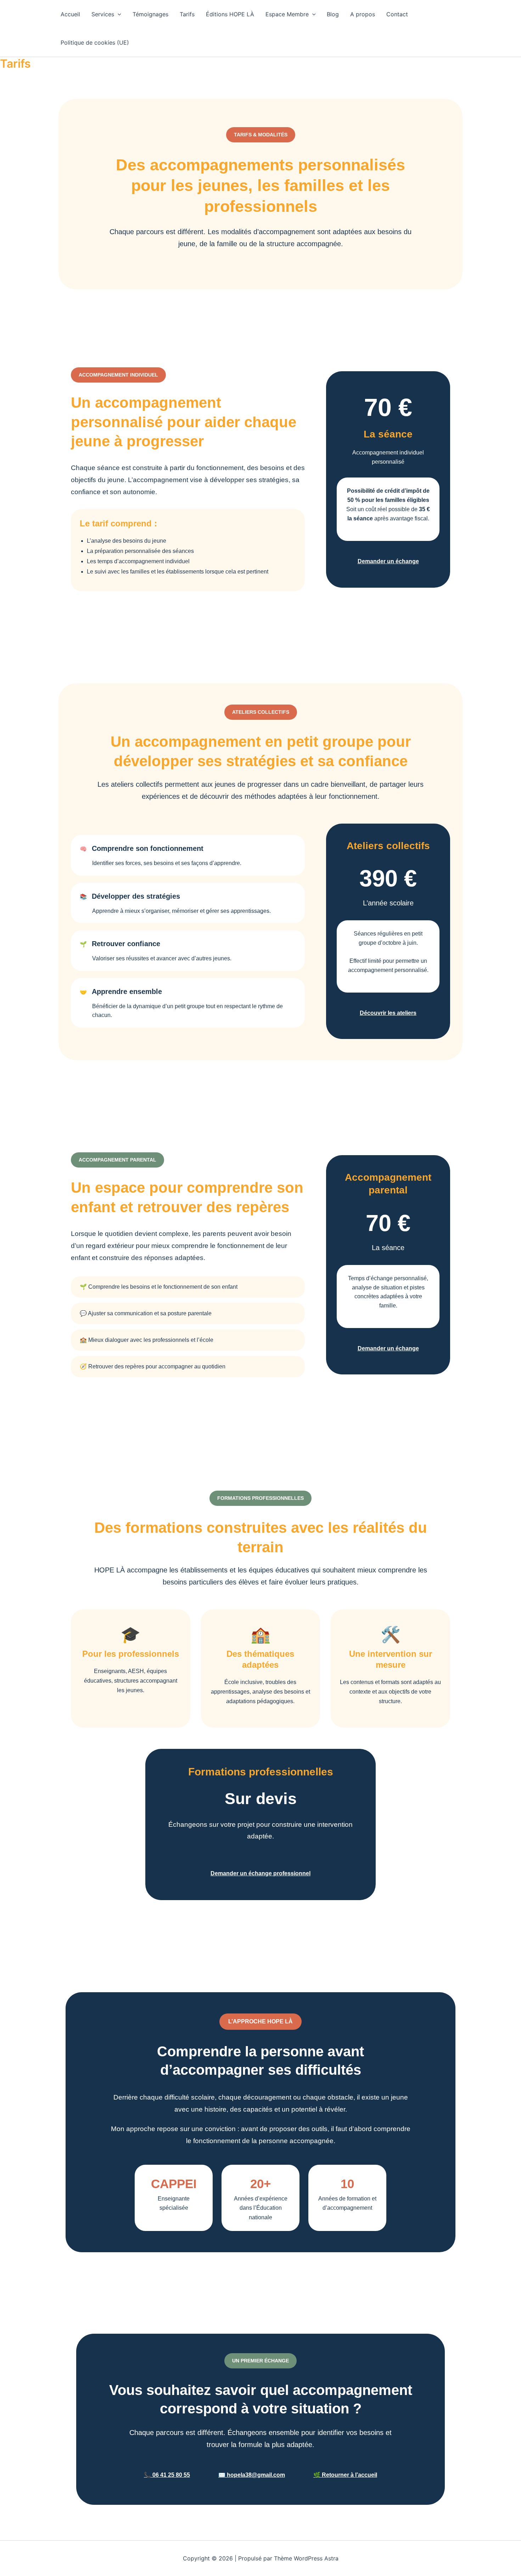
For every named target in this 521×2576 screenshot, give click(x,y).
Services (103, 14)
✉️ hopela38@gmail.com (252, 2475)
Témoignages (150, 14)
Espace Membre (287, 14)
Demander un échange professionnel (260, 1873)
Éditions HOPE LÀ (230, 14)
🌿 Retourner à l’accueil (345, 2475)
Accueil (70, 14)
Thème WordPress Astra (306, 2558)
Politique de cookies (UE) (95, 43)
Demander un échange (388, 561)
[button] (118, 14)
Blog (333, 14)
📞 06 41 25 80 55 (167, 2475)
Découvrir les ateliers (388, 1013)
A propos (363, 14)
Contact (397, 14)
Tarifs (187, 14)
